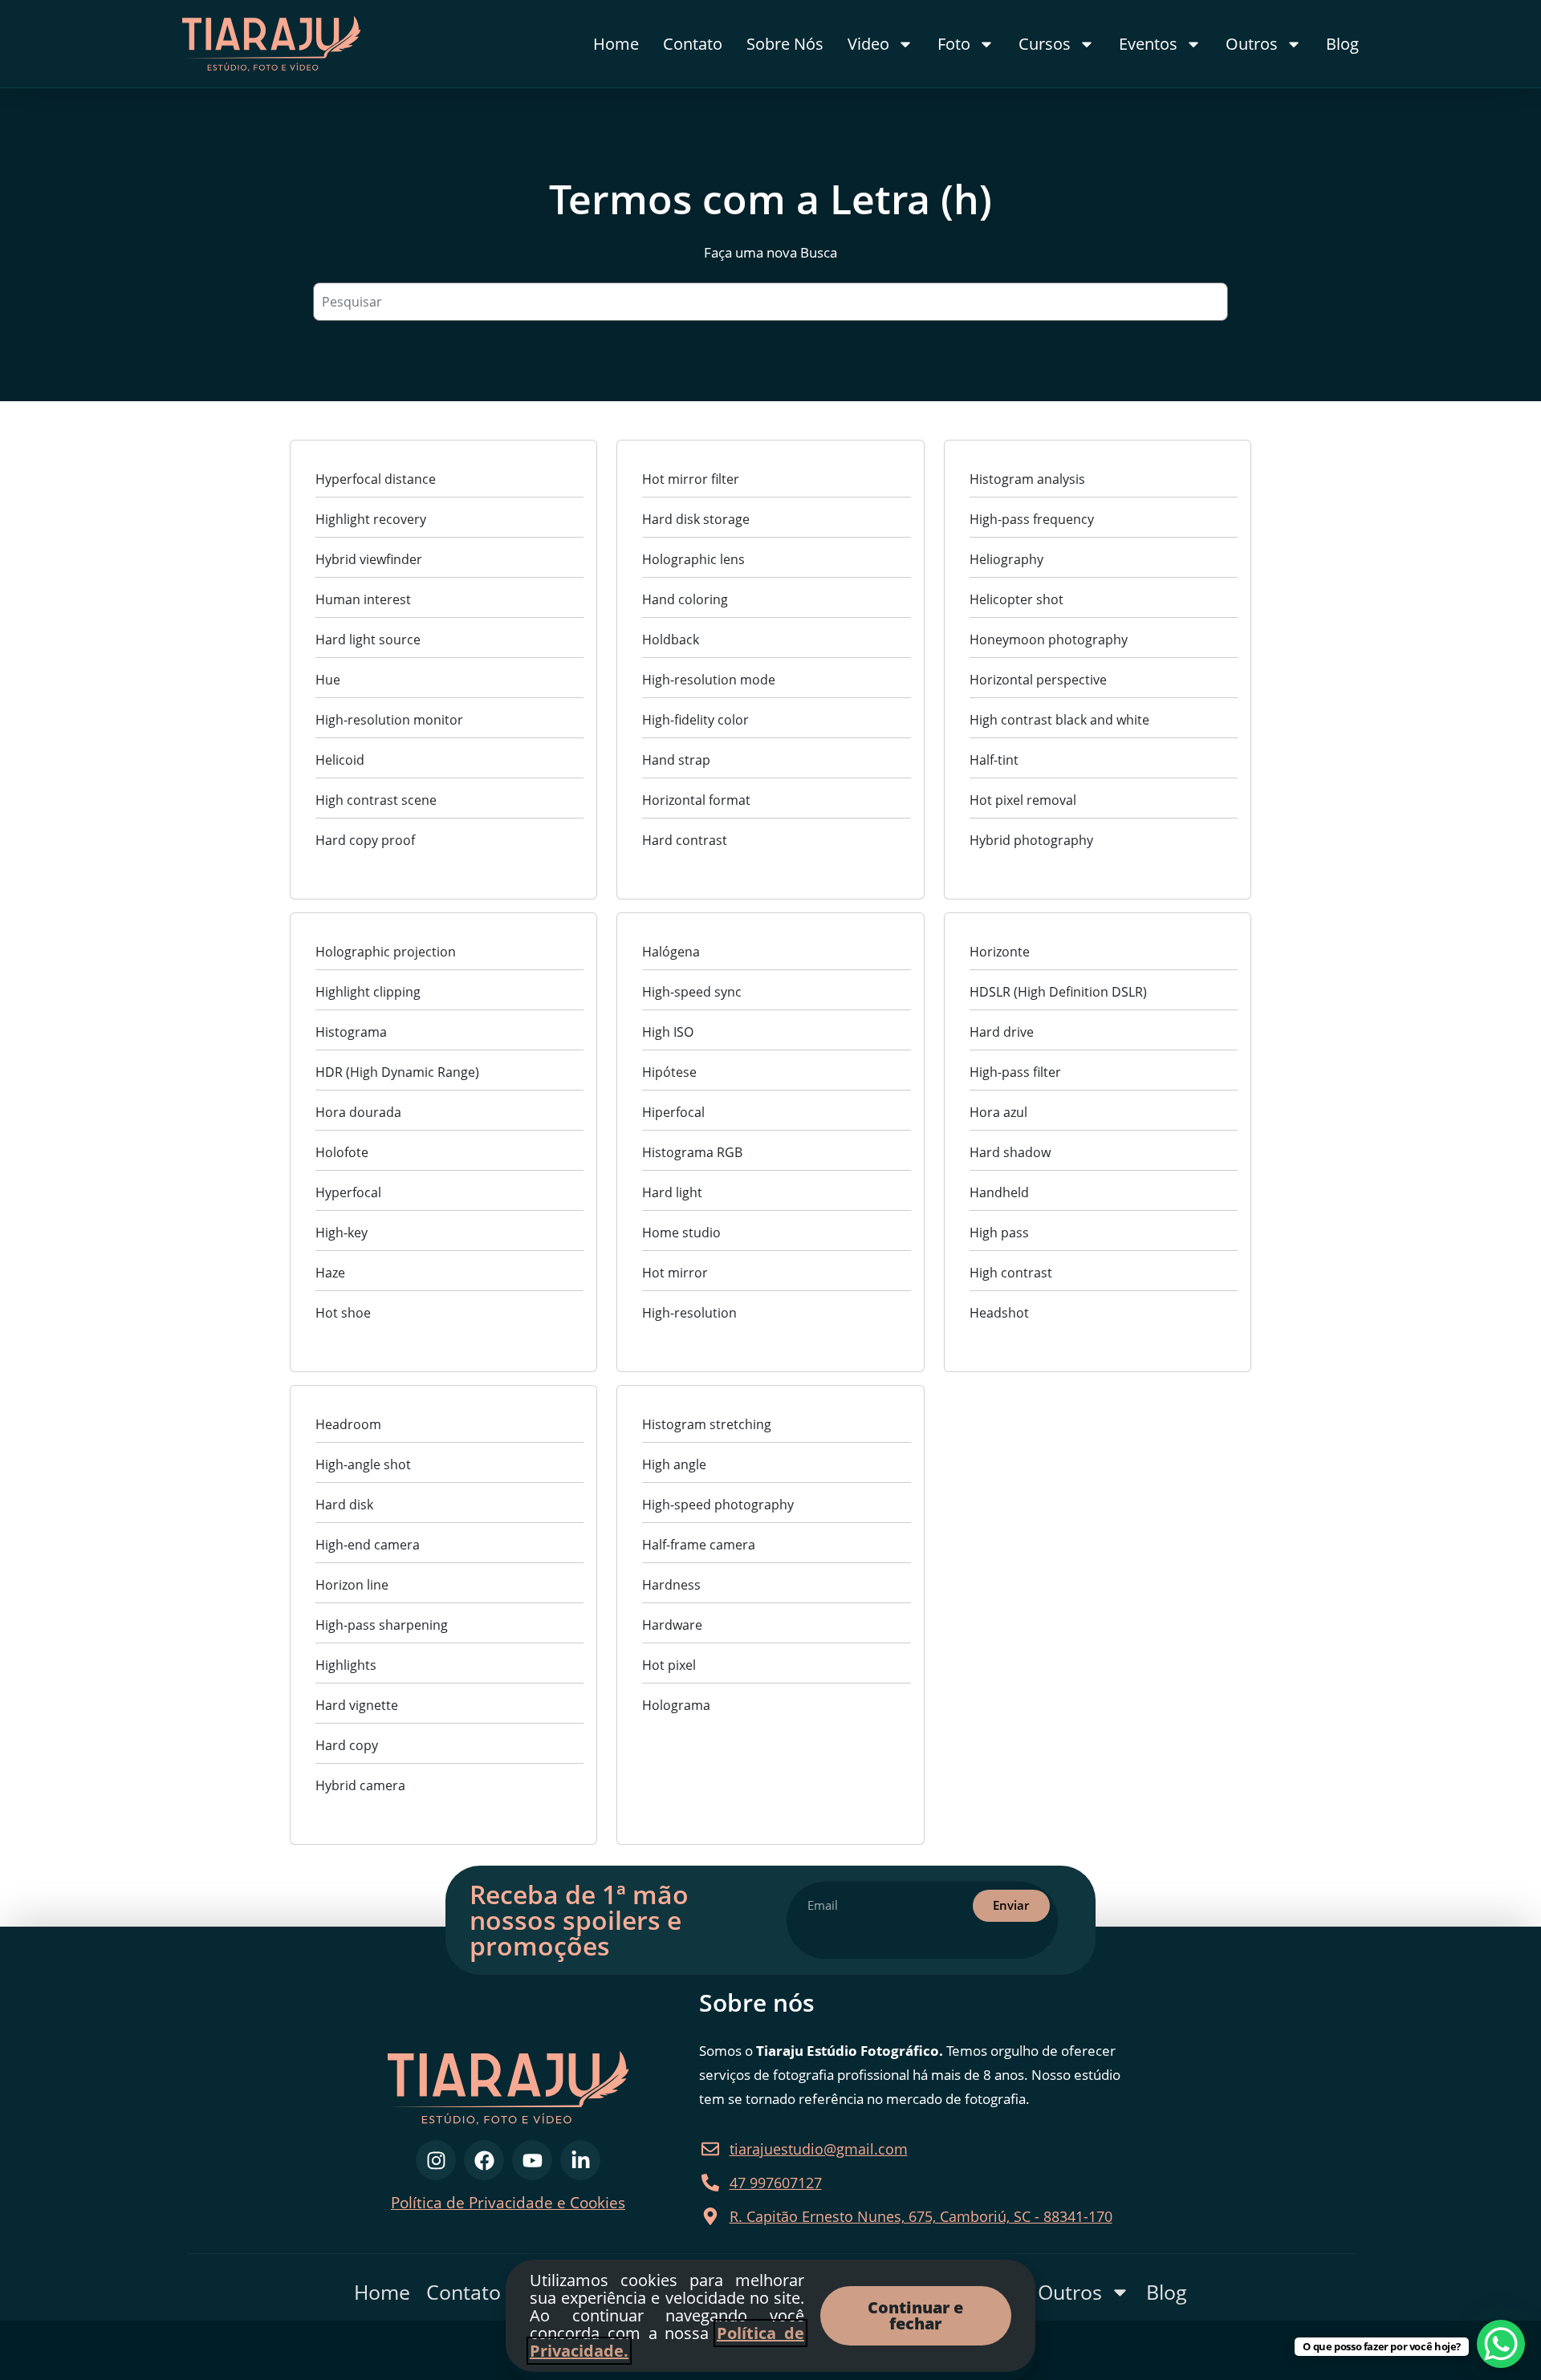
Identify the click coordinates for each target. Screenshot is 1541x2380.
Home (616, 44)
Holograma (676, 1705)
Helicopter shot (1016, 599)
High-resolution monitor (389, 720)
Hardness (671, 1585)
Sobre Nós (785, 44)
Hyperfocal (348, 1192)
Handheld (999, 1192)
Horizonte (1000, 952)
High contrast (1011, 1273)
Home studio (681, 1233)
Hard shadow (1010, 1152)
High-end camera (368, 1545)
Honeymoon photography (1049, 640)
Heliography (1006, 559)
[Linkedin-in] (580, 2160)
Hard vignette (357, 1705)
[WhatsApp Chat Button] (1501, 2344)
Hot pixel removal (1023, 800)
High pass (999, 1233)
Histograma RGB (692, 1152)
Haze (330, 1273)
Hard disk (344, 1505)
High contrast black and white (1059, 720)
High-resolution (689, 1313)
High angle (674, 1464)
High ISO (668, 1032)
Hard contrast (685, 840)
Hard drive (1002, 1032)
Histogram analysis (1027, 479)
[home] (303, 44)
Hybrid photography (1031, 840)
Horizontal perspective (1038, 680)
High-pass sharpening (382, 1625)
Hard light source (368, 640)
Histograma (351, 1032)
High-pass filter (1015, 1072)
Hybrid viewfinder (369, 559)
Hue (328, 680)
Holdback (671, 640)
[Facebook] (484, 2160)
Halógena (671, 952)
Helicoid (340, 760)
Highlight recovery (371, 519)
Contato (693, 44)
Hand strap (676, 760)
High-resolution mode (709, 680)
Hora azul (998, 1112)
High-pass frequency (1032, 519)
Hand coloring (685, 599)
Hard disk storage (696, 519)
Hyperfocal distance (376, 479)
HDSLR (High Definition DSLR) (1058, 992)
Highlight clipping (368, 992)
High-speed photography (718, 1505)
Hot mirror (675, 1273)
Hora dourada (358, 1112)
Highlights (346, 1665)
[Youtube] (532, 2160)
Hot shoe (343, 1313)
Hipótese (669, 1072)
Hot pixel (669, 1665)
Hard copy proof (365, 840)
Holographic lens (693, 559)
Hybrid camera (360, 1785)
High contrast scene (376, 800)
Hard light (672, 1192)
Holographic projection (386, 952)
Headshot (999, 1313)
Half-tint (994, 760)
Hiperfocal (673, 1112)
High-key (342, 1233)
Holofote (342, 1152)
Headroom (348, 1424)
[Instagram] (436, 2160)
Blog (1342, 44)
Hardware (672, 1625)
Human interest (363, 599)
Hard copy (347, 1745)
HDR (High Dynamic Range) (397, 1072)
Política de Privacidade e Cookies (508, 2203)
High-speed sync (692, 992)
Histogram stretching (707, 1424)
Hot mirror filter (691, 479)
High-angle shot (363, 1464)
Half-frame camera (699, 1545)
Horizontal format (696, 800)
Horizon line (352, 1585)
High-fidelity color (695, 720)
